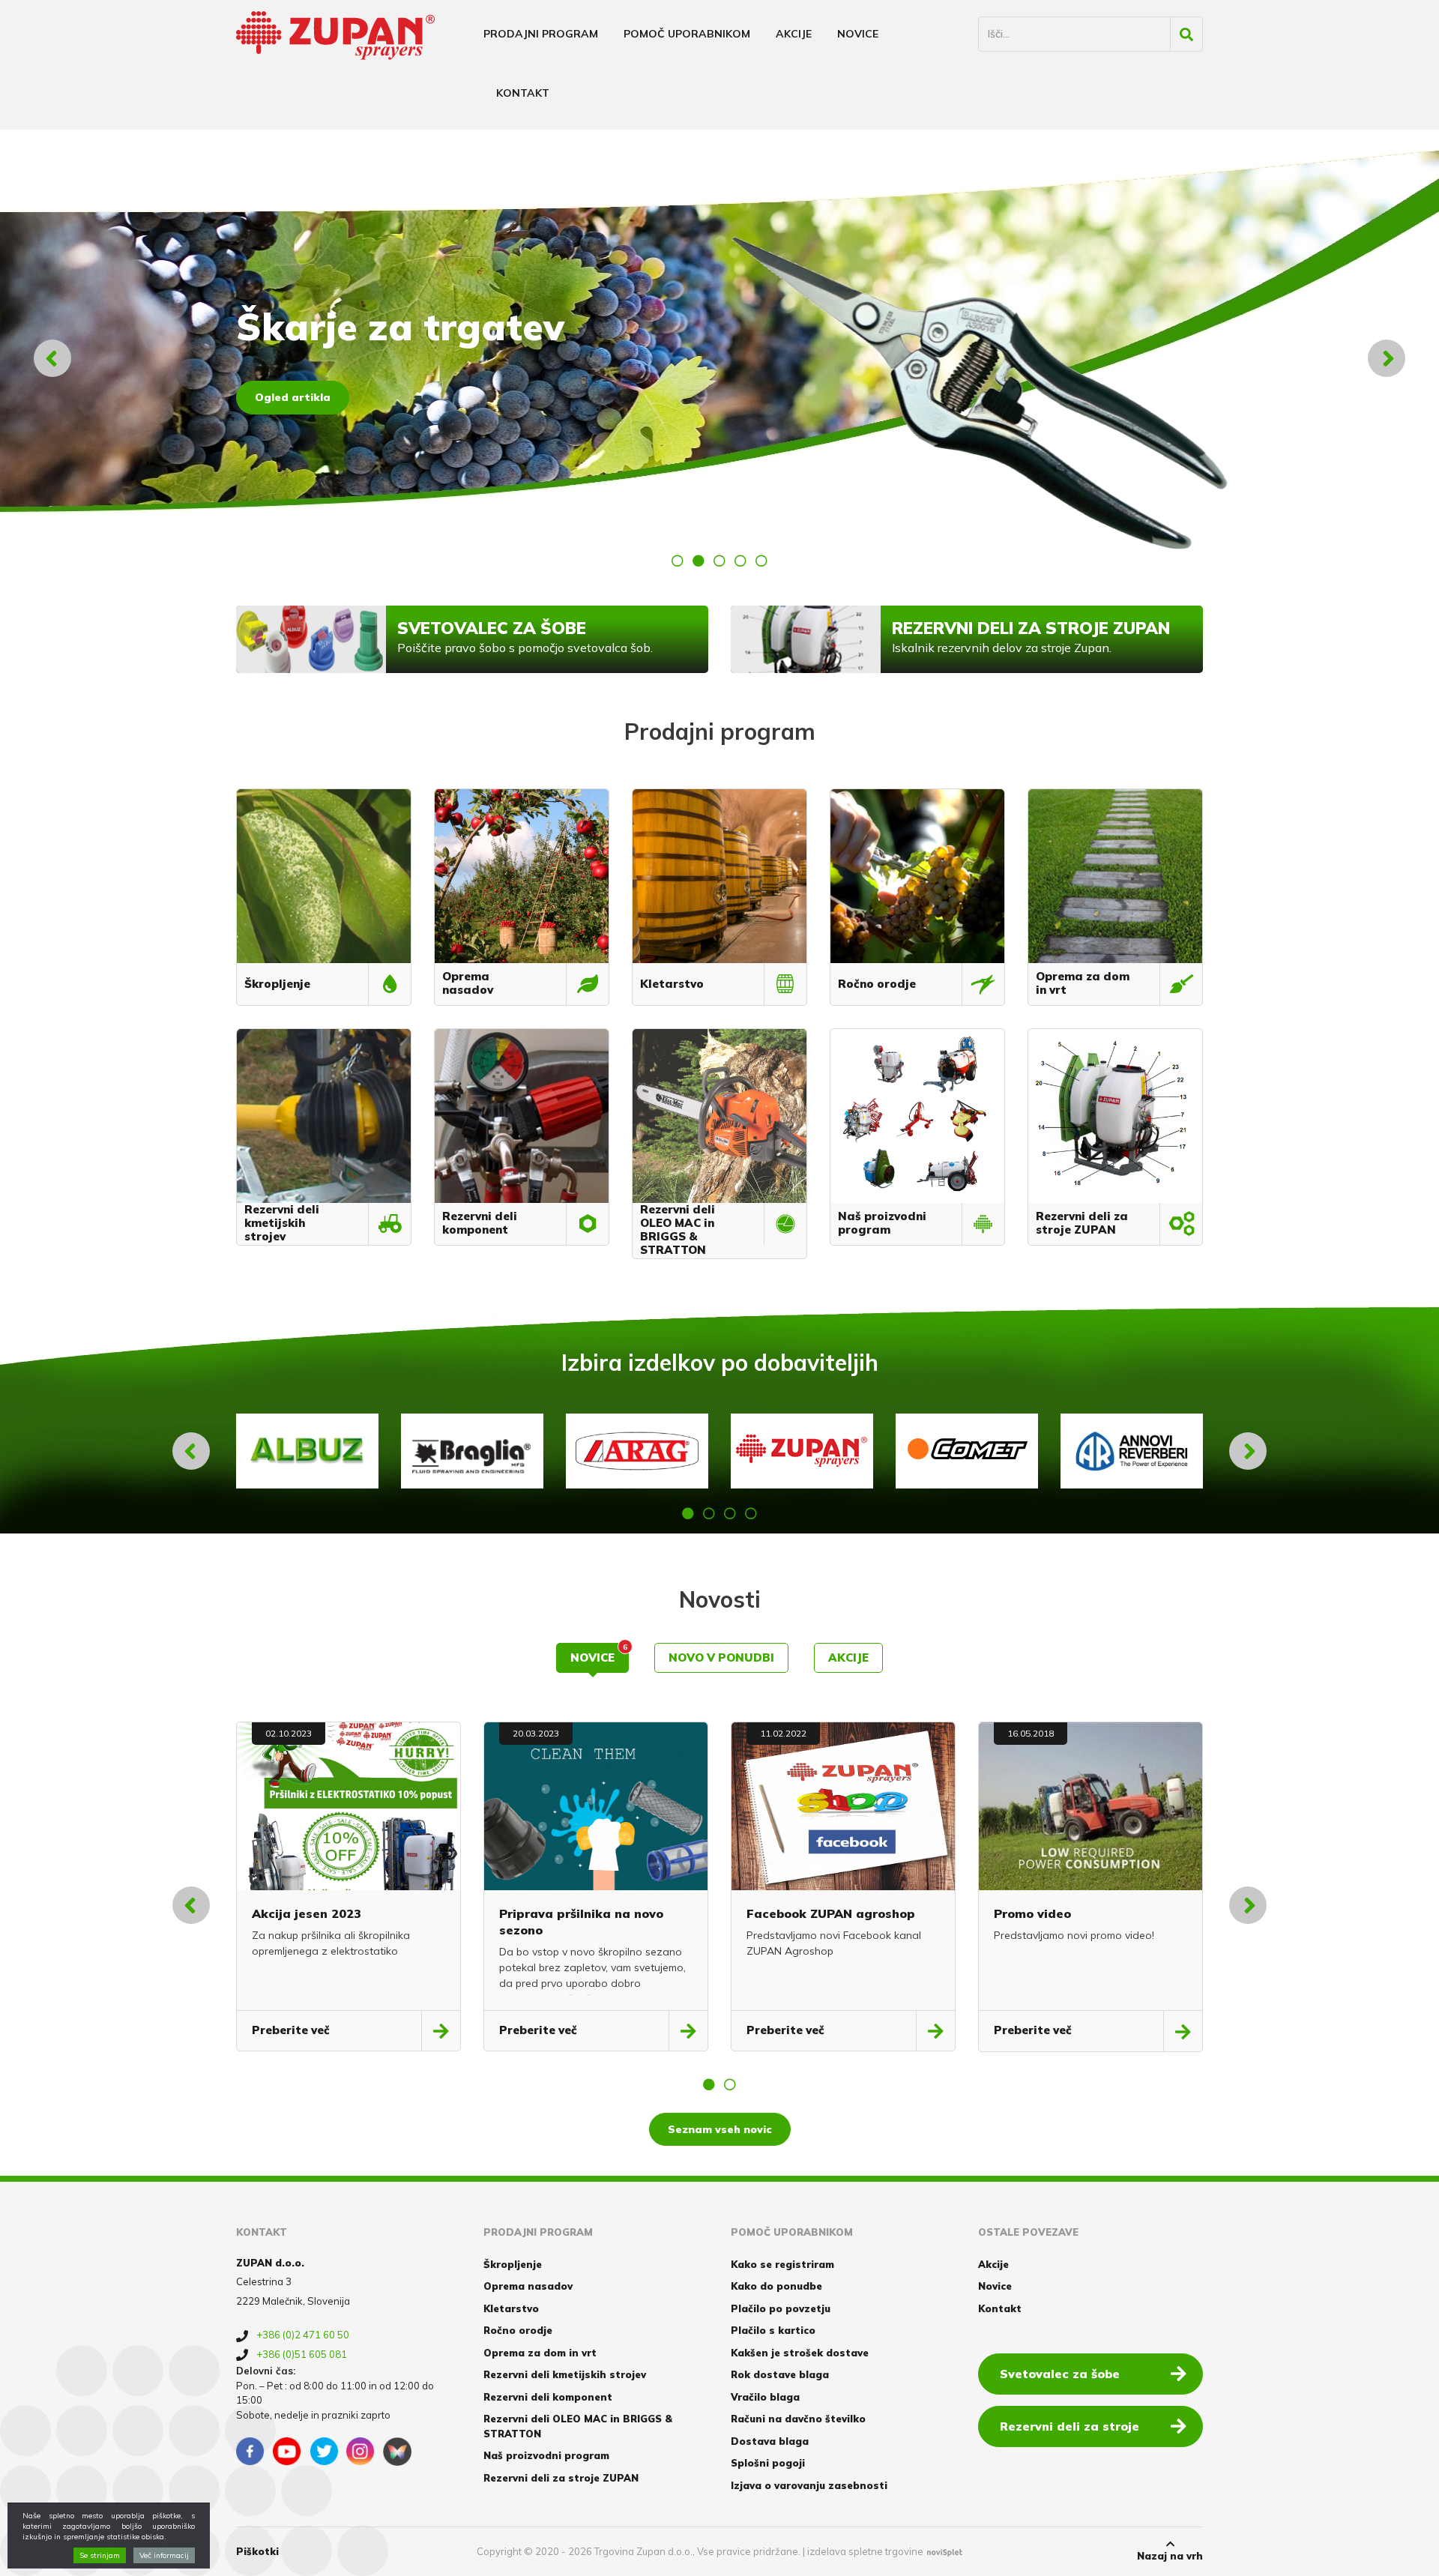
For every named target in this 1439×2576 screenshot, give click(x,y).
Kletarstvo (511, 2308)
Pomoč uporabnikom (687, 34)
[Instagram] (360, 2452)
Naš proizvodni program (546, 2455)
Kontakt (523, 93)
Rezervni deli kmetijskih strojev (565, 2374)
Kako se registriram (782, 2264)
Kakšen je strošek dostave (800, 2353)
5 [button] (761, 561)
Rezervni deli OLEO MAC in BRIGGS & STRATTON (578, 2426)
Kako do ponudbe (776, 2286)
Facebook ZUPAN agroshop (831, 1913)
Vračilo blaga (765, 2397)
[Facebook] (250, 2452)
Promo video (1032, 1913)
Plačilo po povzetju (781, 2308)
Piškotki (257, 2551)
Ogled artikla (293, 397)
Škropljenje (513, 2264)
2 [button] (699, 561)
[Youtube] (287, 2452)
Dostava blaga (770, 2441)
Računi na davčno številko (798, 2419)
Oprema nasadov (528, 2286)
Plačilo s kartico (773, 2330)
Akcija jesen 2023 (307, 1913)
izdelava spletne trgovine (865, 2551)
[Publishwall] (397, 2452)
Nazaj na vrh (1170, 2556)
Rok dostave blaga (780, 2374)
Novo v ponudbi (721, 1657)
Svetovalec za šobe (1060, 2374)
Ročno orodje (518, 2330)
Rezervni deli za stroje (1070, 2426)
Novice (858, 34)
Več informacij (164, 2555)
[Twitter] (324, 2452)
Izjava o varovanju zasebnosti (809, 2485)
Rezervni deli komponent (548, 2397)
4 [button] (740, 561)
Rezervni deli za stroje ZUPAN (561, 2478)
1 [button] (678, 561)
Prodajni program (541, 34)
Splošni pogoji (768, 2463)
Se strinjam (100, 2555)
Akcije (794, 34)
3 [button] (719, 561)
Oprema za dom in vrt (540, 2353)
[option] (719, 358)
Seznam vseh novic (720, 2129)
